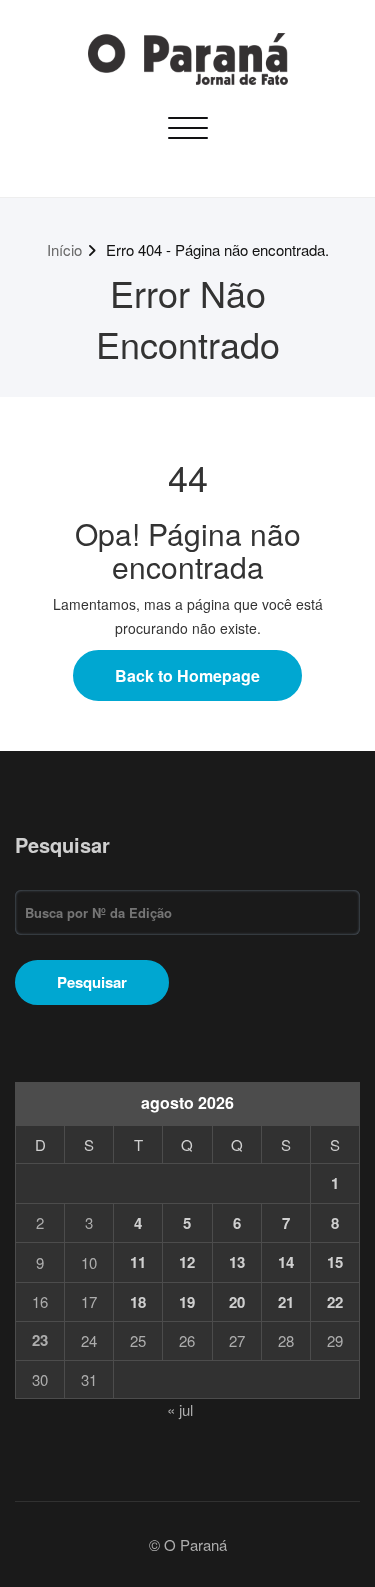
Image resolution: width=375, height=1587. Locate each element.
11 (138, 1262)
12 (187, 1262)
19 (187, 1302)
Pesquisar (62, 845)
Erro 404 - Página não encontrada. (217, 249)
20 (237, 1302)
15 (335, 1262)
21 (286, 1302)
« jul (180, 1409)
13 (237, 1262)
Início (64, 249)
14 (286, 1262)
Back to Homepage (187, 675)
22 (335, 1302)
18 (138, 1302)
